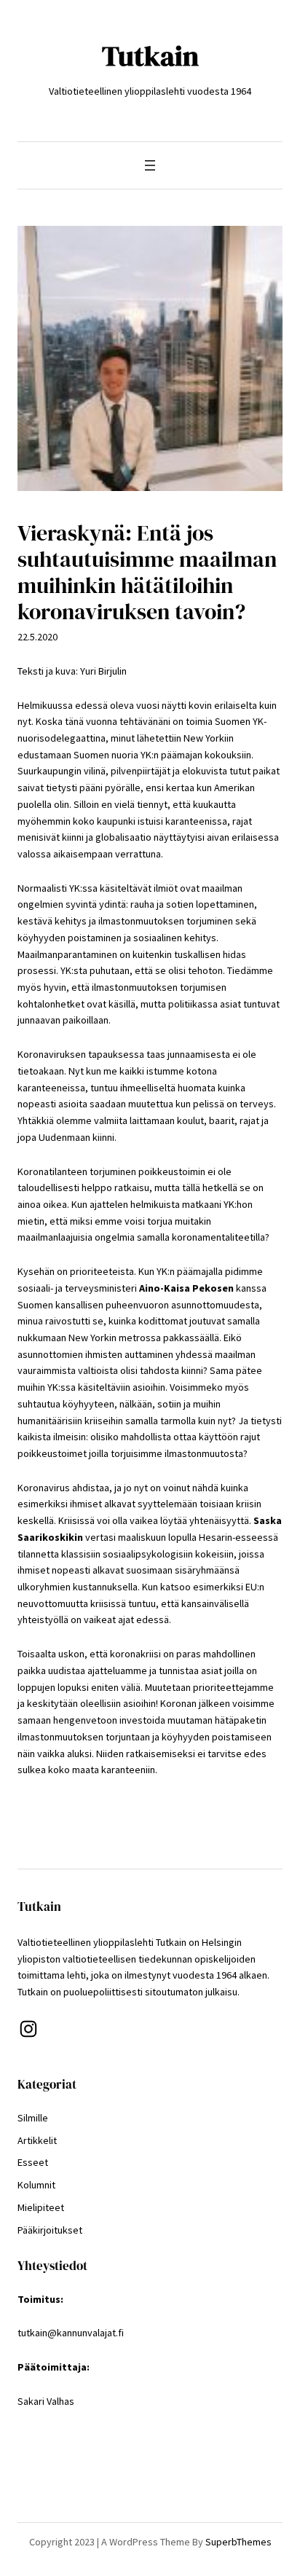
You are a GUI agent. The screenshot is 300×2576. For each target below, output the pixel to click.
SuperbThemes (238, 2542)
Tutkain (150, 56)
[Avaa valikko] (150, 165)
